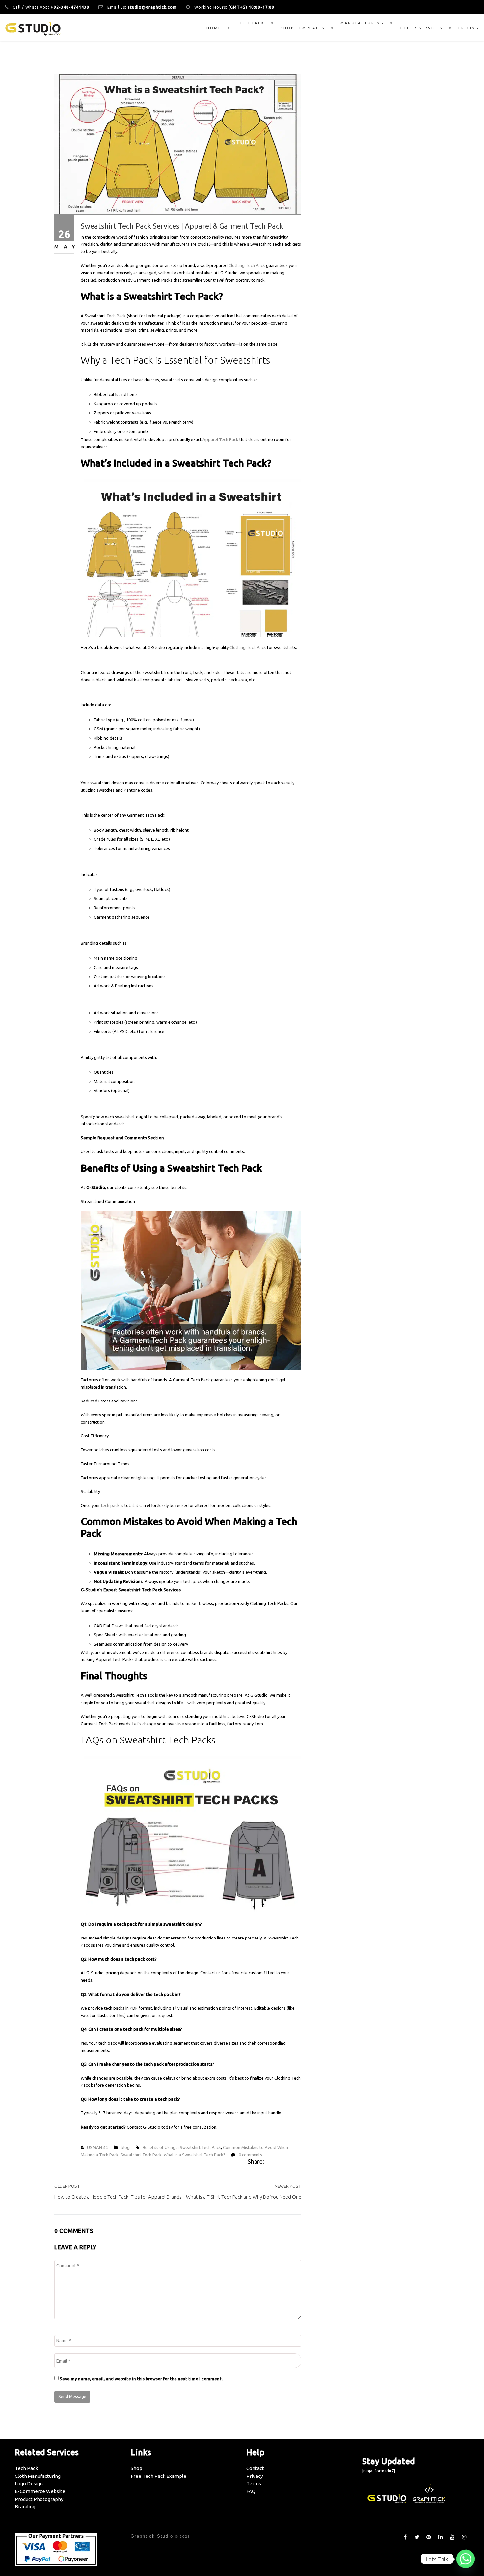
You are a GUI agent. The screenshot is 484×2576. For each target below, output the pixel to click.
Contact (255, 2468)
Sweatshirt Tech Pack (141, 2155)
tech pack (110, 1505)
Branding (25, 2507)
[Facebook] (269, 2162)
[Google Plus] (284, 2162)
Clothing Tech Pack (247, 265)
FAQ (251, 2491)
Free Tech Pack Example (159, 2476)
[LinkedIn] (299, 2162)
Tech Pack (251, 23)
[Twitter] (275, 2162)
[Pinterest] (292, 2162)
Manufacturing (362, 23)
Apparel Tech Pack (220, 439)
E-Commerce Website (40, 2491)
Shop (136, 2468)
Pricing (469, 28)
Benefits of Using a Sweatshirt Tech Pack (182, 2147)
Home (214, 28)
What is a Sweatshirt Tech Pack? (194, 2155)
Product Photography (39, 2499)
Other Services (421, 28)
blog (125, 2147)
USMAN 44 (97, 2147)
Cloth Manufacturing (38, 2476)
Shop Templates (303, 28)
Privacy (255, 2476)
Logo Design (29, 2484)
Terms (254, 2484)
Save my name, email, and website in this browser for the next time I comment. (141, 2379)
